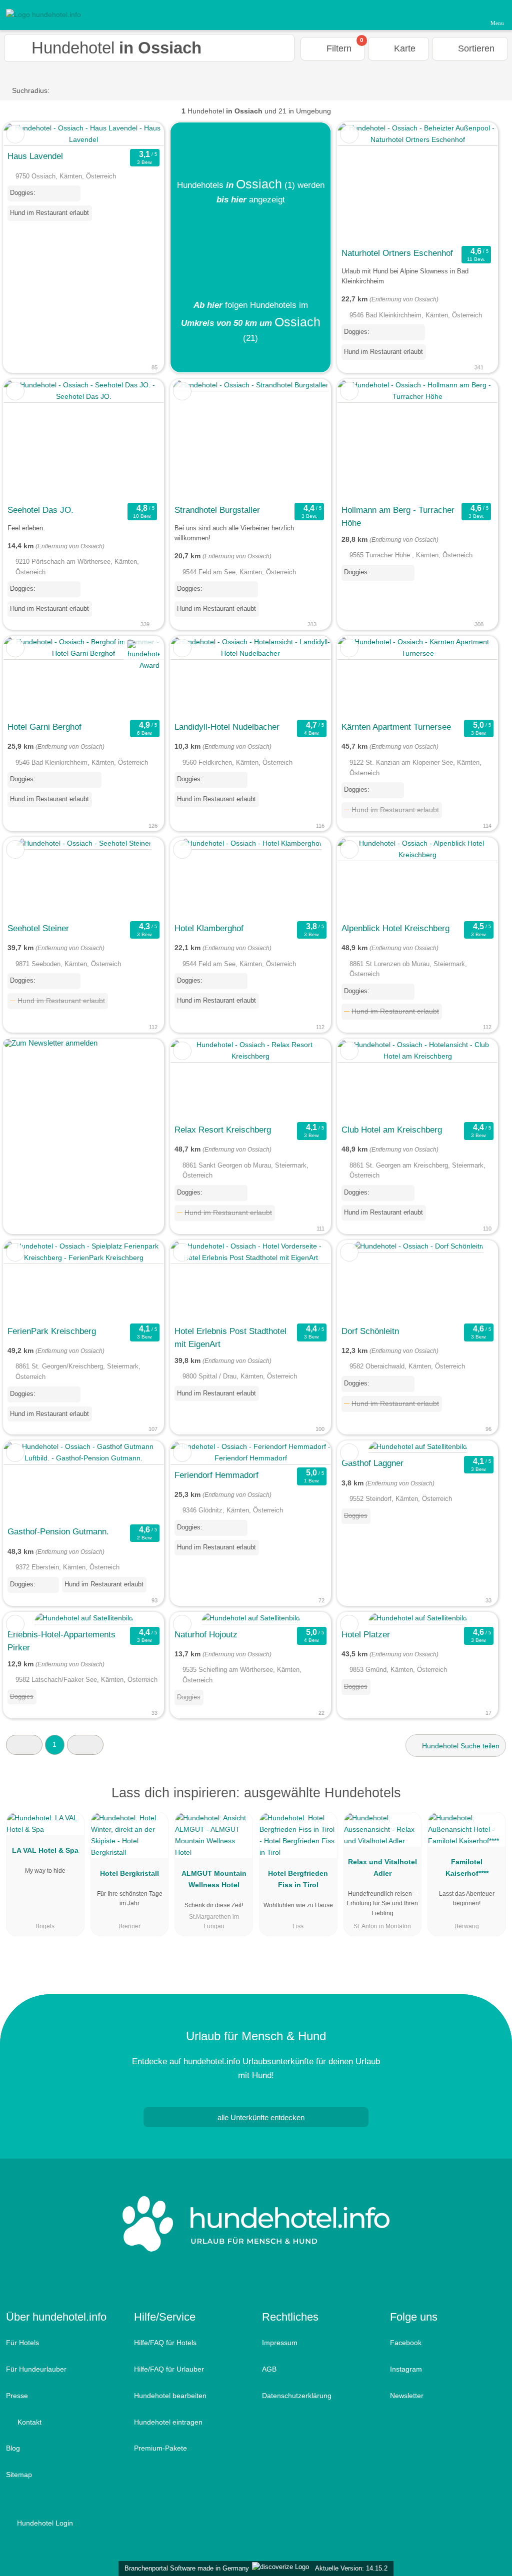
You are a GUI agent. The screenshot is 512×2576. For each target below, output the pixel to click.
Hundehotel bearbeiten (170, 2396)
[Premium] (491, 1802)
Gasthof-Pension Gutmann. (58, 1531)
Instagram (406, 2369)
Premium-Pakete (160, 2448)
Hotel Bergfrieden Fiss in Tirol (298, 1879)
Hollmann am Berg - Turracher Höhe (398, 516)
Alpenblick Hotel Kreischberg (395, 928)
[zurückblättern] (362, 183)
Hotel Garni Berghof (44, 727)
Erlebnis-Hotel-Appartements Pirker (61, 1641)
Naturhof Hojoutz (206, 1634)
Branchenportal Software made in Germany (185, 2568)
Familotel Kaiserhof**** (467, 1868)
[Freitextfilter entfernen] (466, 14)
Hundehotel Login (44, 2523)
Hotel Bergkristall (129, 1873)
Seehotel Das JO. (40, 510)
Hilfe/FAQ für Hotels (165, 2343)
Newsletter (407, 2396)
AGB (269, 2369)
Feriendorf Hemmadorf (216, 1475)
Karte (403, 48)
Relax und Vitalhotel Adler (382, 1868)
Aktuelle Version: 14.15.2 (351, 2568)
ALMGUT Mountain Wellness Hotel (214, 1879)
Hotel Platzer (366, 1634)
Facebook (406, 2343)
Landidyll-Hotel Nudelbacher (227, 727)
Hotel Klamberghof (209, 928)
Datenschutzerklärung (297, 2396)
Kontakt (28, 2422)
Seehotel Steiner (38, 928)
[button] (24, 1745)
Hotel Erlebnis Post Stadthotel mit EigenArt (230, 1337)
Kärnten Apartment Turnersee (396, 727)
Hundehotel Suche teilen (460, 1746)
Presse (17, 2396)
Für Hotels (22, 2343)
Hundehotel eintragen (168, 2422)
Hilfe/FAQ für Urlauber (169, 2369)
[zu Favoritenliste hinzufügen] (15, 134)
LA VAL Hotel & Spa (45, 1850)
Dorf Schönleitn (370, 1331)
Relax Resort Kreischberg (223, 1130)
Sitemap (19, 2475)
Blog (13, 2448)
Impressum (280, 2343)
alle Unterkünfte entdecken (260, 2117)
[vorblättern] (472, 183)
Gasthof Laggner (372, 1463)
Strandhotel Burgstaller (217, 510)
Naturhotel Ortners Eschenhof (397, 253)
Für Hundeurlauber (36, 2369)
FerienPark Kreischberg (52, 1331)
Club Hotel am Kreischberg (392, 1130)
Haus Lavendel (35, 156)
